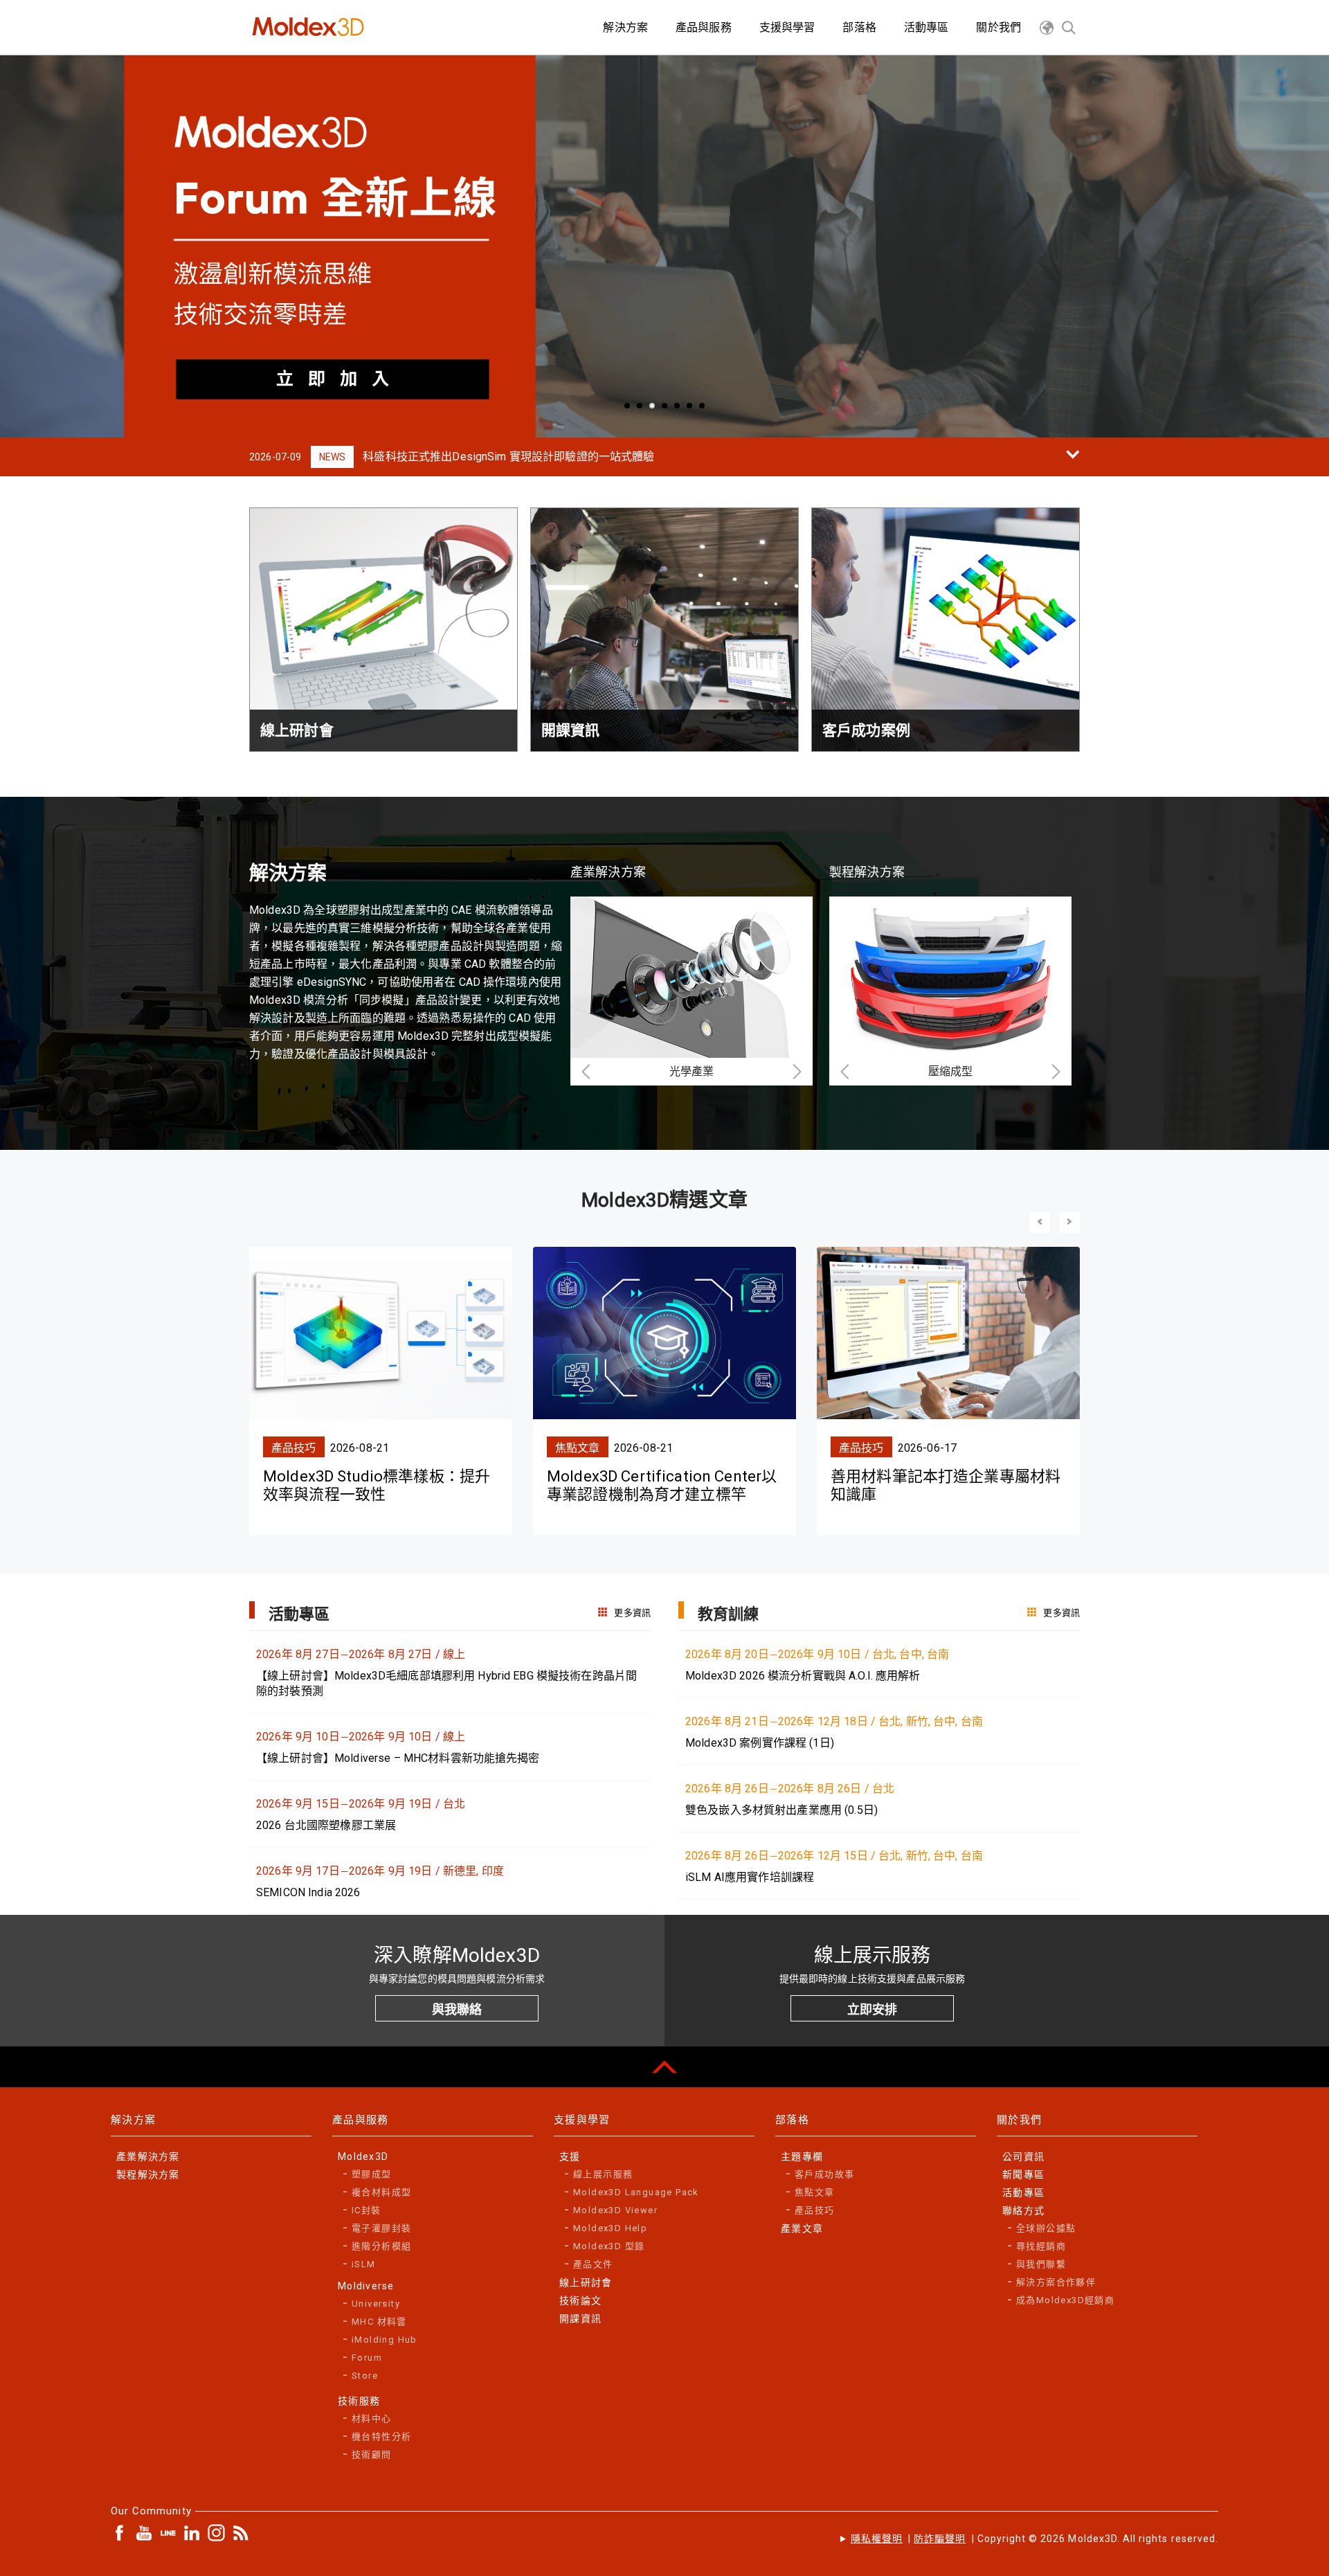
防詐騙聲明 (940, 2539)
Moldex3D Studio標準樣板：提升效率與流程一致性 (377, 1485)
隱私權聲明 (877, 2539)
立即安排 (872, 2009)
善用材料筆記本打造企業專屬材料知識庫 (946, 1485)
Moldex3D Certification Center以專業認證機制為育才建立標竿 (662, 1485)
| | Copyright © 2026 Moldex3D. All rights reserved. (1034, 2539)
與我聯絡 (457, 2009)
